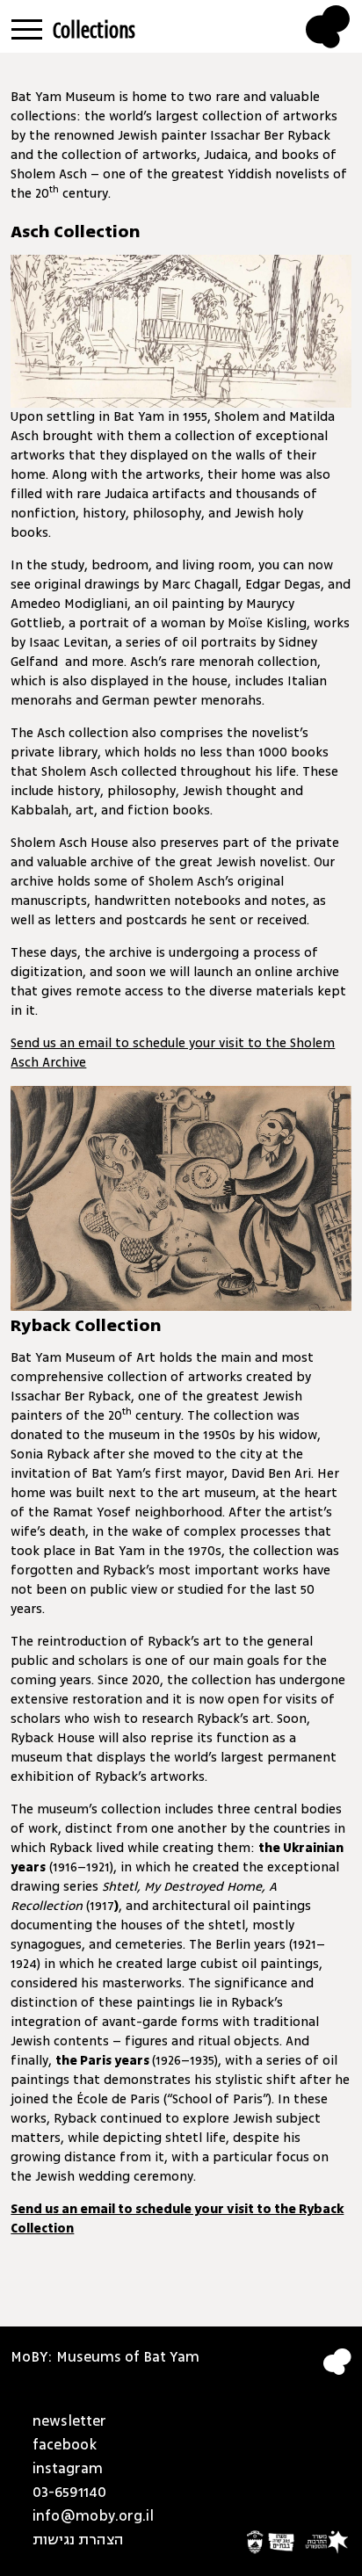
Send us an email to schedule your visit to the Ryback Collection (177, 2219)
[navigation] (27, 25)
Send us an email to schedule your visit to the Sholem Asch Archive (173, 1053)
